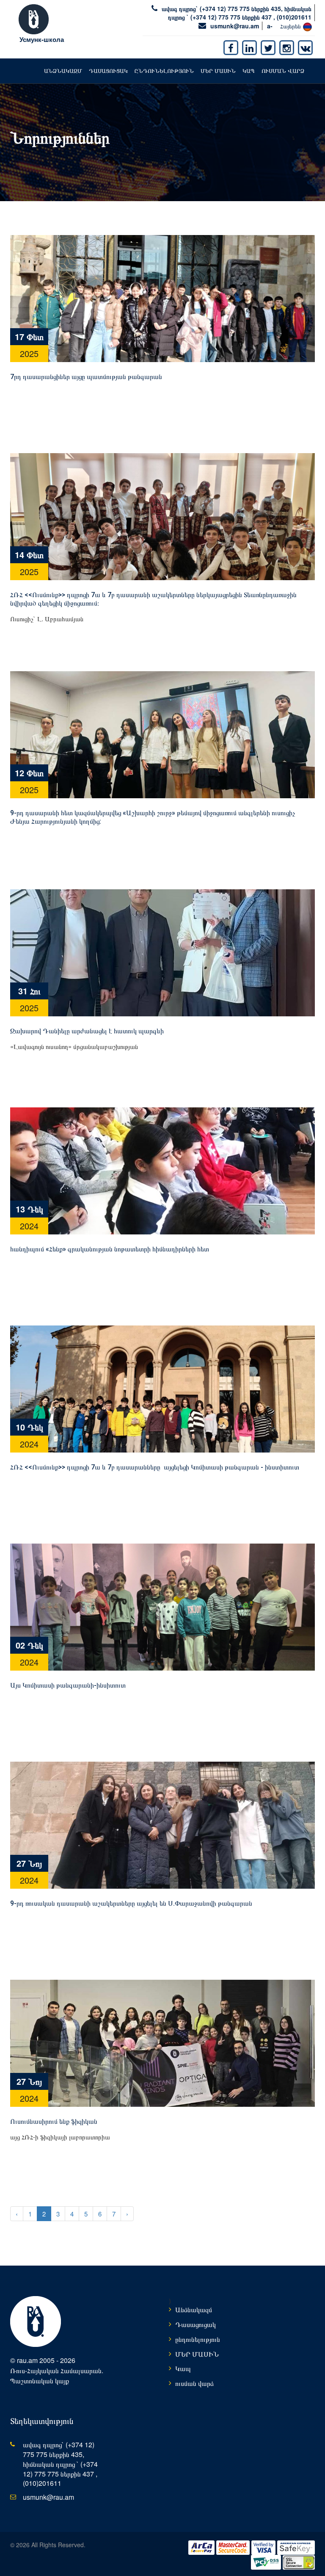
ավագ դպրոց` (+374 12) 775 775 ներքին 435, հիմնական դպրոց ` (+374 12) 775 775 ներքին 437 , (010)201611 (237, 13)
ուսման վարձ (283, 71)
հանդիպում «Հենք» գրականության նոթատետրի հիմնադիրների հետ (110, 1249)
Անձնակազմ (63, 71)
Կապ (249, 71)
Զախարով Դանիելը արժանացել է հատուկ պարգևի (87, 1031)
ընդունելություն (164, 71)
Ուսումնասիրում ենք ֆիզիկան (54, 2121)
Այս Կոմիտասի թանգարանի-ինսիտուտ (68, 1685)
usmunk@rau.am (235, 26)
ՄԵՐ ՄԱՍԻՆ (218, 71)
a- (270, 26)
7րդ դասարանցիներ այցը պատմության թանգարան (86, 377)
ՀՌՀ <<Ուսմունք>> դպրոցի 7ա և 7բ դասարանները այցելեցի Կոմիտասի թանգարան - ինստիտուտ (155, 1467)
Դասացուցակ (108, 71)
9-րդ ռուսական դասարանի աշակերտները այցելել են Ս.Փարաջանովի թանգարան (131, 1903)
